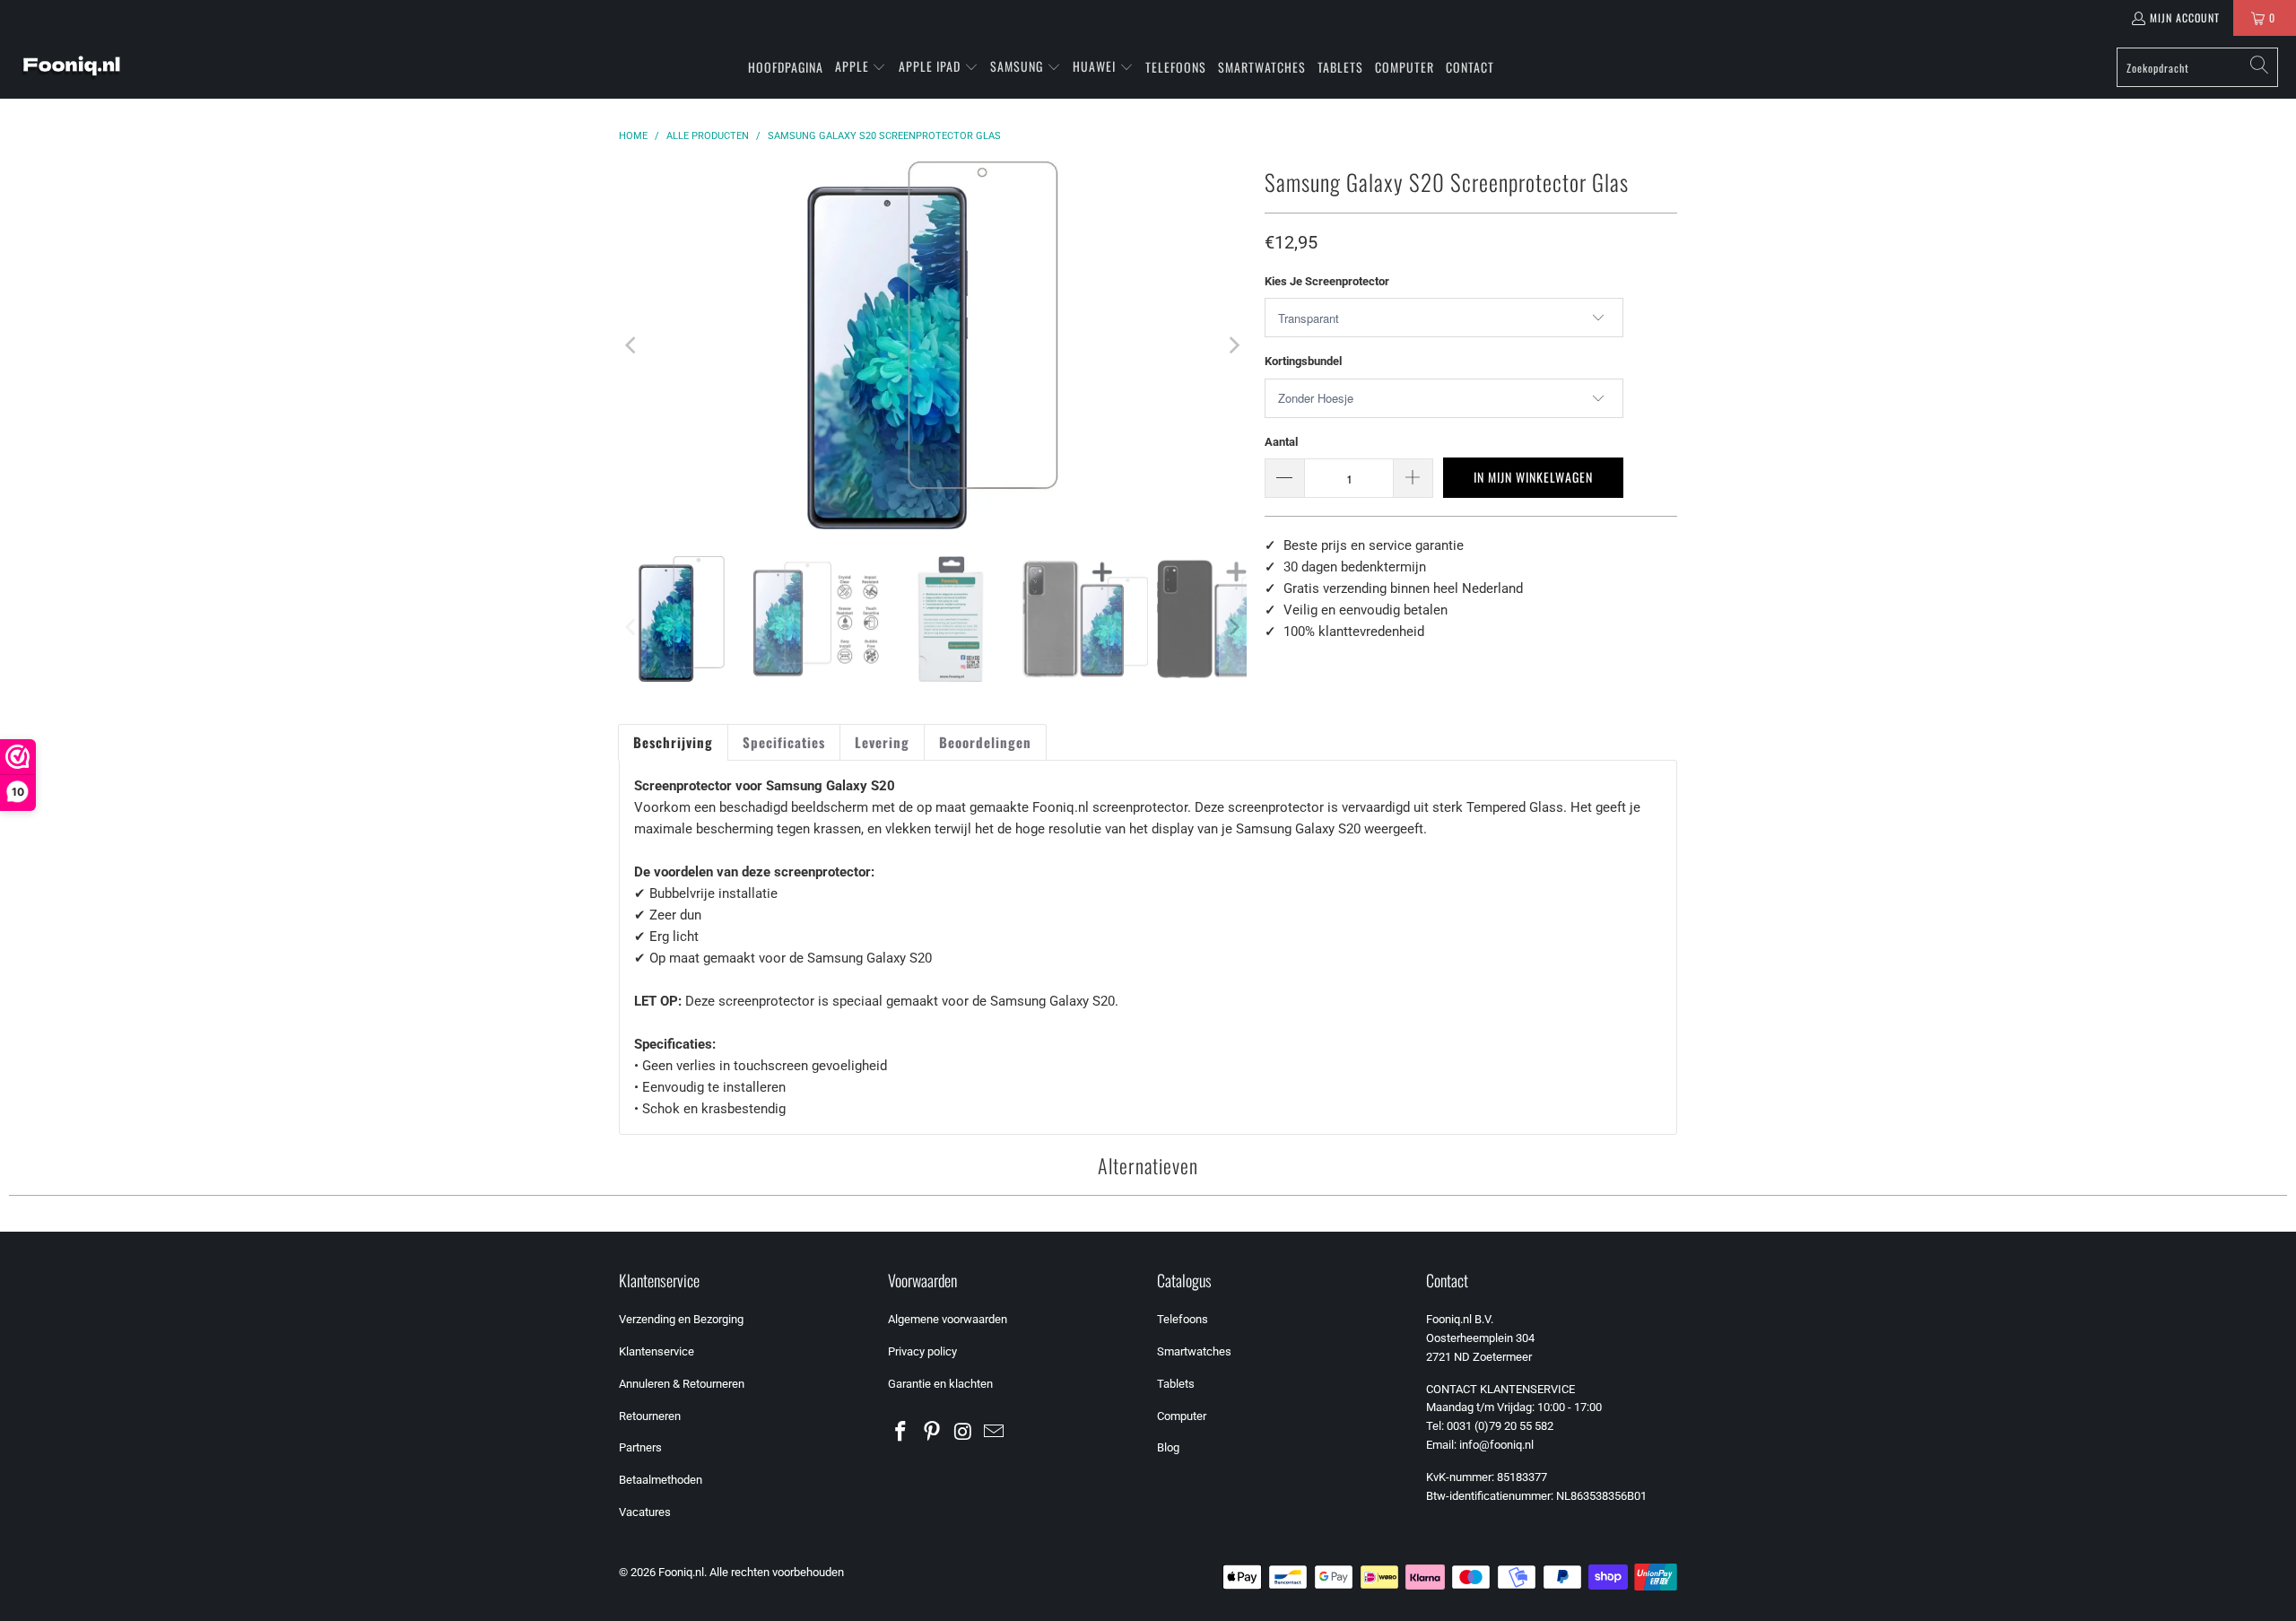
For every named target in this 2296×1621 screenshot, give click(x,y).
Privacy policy (922, 1351)
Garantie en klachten (940, 1384)
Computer (1182, 1416)
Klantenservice (657, 1351)
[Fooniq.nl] (72, 67)
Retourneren (650, 1416)
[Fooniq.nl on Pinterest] (933, 1433)
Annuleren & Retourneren (682, 1384)
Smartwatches (1194, 1351)
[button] (861, 67)
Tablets (1176, 1384)
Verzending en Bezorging (681, 1319)
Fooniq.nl (681, 1572)
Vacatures (645, 1512)
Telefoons (1183, 1319)
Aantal (1281, 442)
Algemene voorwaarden (948, 1319)
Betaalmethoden (661, 1480)
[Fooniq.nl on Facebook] (901, 1433)
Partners (640, 1447)
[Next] (1233, 345)
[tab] (673, 742)
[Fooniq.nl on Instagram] (963, 1433)
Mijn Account (2185, 17)
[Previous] (632, 345)
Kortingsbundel (1303, 361)
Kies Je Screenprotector (1327, 281)
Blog (1168, 1447)
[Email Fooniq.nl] (995, 1433)
